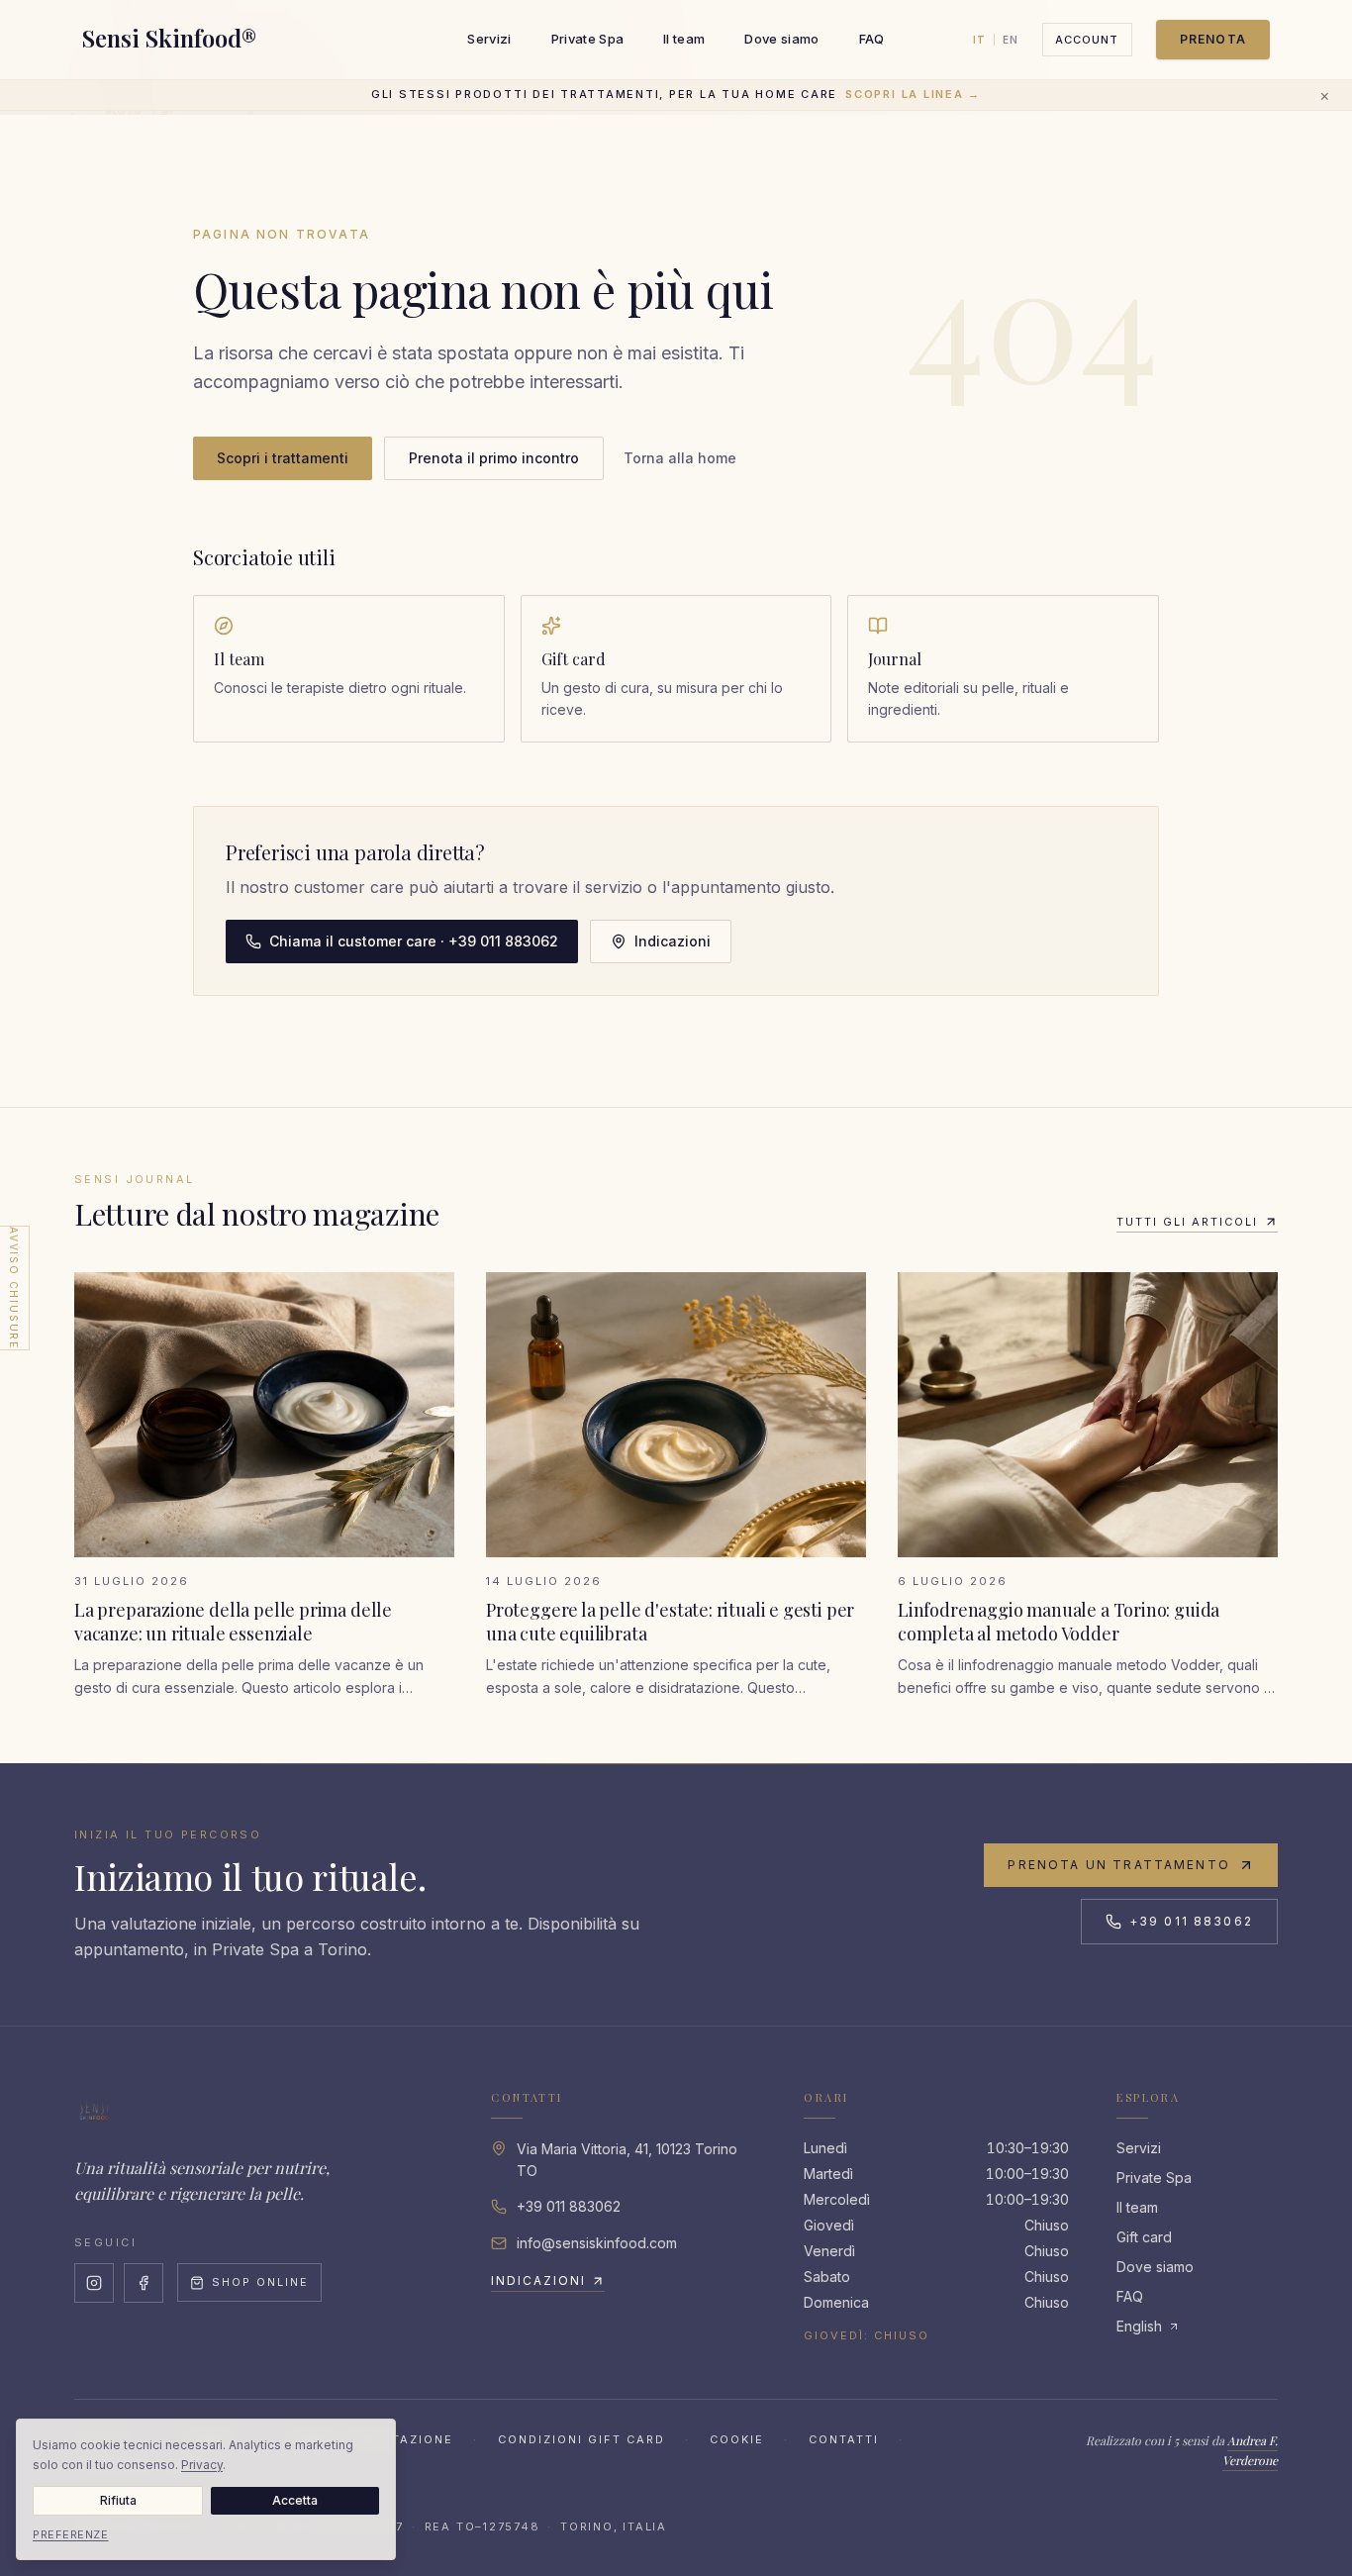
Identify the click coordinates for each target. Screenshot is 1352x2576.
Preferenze (71, 2534)
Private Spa (588, 39)
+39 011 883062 (1191, 1921)
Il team (684, 39)
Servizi (489, 39)
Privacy (202, 2465)
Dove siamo (781, 39)
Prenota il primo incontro (494, 458)
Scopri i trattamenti (283, 458)
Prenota (1213, 39)
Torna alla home (680, 458)
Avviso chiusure (14, 1288)
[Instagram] (94, 2283)
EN (1011, 40)
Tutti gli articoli (1187, 1222)
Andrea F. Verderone (1250, 2450)
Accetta (295, 2500)
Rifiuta (118, 2500)
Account (1087, 40)
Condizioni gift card (581, 2439)
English (1139, 2326)
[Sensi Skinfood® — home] (94, 2110)
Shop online (260, 2282)
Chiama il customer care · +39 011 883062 (414, 941)
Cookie (737, 2439)
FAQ (872, 39)
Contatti (844, 2439)
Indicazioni (673, 941)
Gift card (1144, 2237)
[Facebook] (144, 2283)
